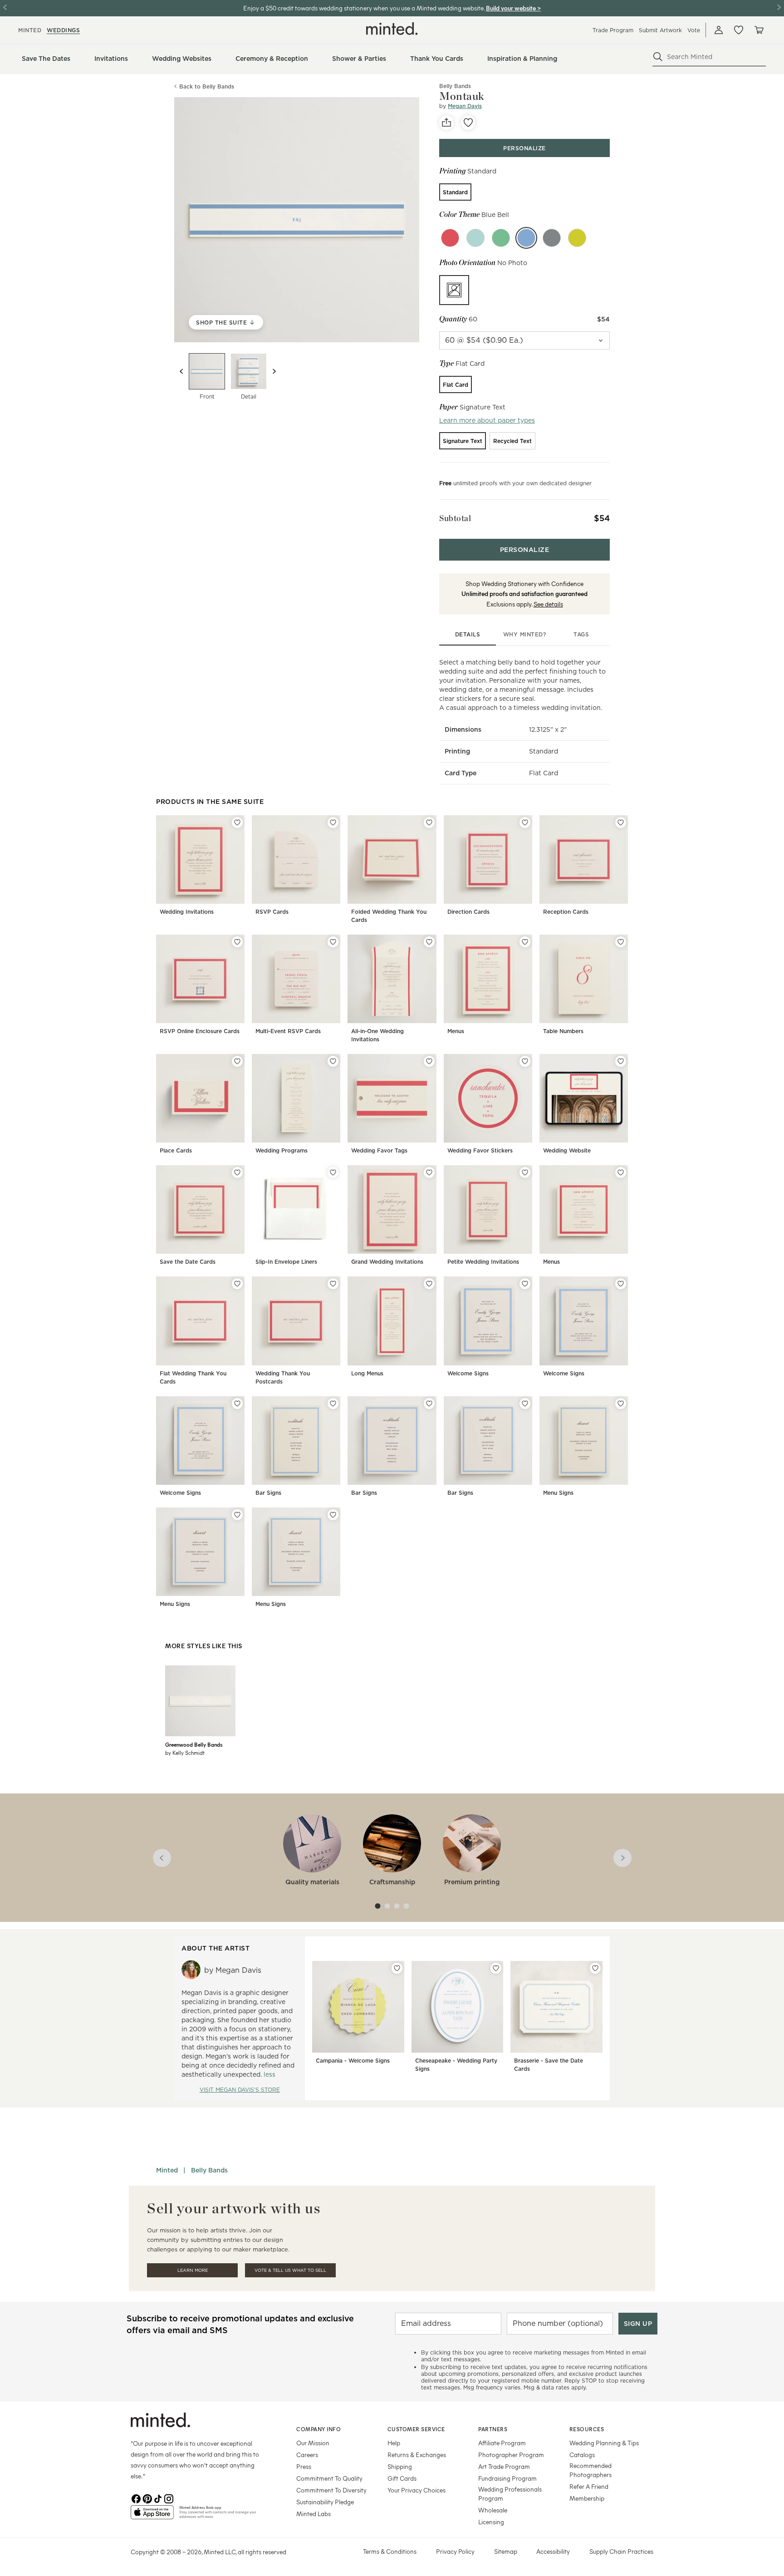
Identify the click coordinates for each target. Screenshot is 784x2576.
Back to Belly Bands (207, 86)
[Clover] (501, 238)
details (468, 634)
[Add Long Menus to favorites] (429, 1284)
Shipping (400, 2466)
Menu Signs (558, 1493)
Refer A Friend (589, 2486)
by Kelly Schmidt (185, 1753)
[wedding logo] (392, 29)
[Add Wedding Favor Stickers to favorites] (525, 1061)
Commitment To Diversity (331, 2490)
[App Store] (152, 2516)
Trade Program (613, 30)
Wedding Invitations (187, 912)
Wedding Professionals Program (510, 2494)
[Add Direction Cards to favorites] (525, 823)
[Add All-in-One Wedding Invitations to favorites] (429, 942)
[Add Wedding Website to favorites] (621, 1061)
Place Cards (176, 1150)
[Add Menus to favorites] (525, 942)
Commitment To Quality (329, 2478)
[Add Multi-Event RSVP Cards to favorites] (333, 942)
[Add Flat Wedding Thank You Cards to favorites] (237, 1284)
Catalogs (582, 2455)
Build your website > (513, 8)
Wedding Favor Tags (379, 1150)
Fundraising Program (507, 2478)
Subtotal (455, 518)
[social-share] (446, 123)
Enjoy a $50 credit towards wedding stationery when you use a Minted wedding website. (364, 8)
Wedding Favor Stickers (480, 1150)
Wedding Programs (282, 1150)
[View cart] (759, 30)
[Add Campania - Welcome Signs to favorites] (397, 1968)
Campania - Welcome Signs (353, 2061)
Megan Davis (465, 106)
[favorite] (468, 123)
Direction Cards (468, 912)
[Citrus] (577, 238)
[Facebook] (136, 2498)
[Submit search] (658, 57)
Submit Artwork (660, 30)
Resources (587, 2429)
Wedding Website (567, 1150)
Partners (493, 2429)
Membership (587, 2498)
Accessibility (553, 2551)
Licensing (491, 2522)
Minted (167, 2170)
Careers (307, 2455)
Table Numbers (563, 1031)
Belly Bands (209, 2170)
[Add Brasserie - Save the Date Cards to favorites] (595, 1968)
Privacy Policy (455, 2551)
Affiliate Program (502, 2443)
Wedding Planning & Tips (604, 2443)
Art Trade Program (504, 2466)
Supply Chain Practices (621, 2551)
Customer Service (416, 2429)
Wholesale (493, 2510)
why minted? (525, 634)
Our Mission (313, 2443)
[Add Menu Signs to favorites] (621, 1404)
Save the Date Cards (188, 1262)
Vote (694, 30)
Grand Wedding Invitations (387, 1262)
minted (30, 30)
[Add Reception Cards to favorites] (621, 823)
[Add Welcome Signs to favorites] (525, 1284)
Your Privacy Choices (416, 2490)
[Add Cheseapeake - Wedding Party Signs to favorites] (496, 1968)
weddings (63, 30)
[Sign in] (719, 30)
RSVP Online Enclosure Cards (200, 1031)
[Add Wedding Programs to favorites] (333, 1061)
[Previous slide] (181, 371)
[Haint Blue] (475, 238)
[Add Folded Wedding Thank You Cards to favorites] (429, 823)
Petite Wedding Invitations (483, 1262)
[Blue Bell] (526, 238)
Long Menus (367, 1373)
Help (394, 2443)
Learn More (193, 2270)
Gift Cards (402, 2478)
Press (304, 2466)
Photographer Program (511, 2455)
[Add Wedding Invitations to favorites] (237, 823)
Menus (456, 1031)
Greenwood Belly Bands (194, 1744)
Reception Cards (566, 912)
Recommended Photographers (590, 2470)
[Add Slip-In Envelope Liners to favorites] (333, 1172)
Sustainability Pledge (325, 2502)
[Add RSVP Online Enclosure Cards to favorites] (237, 942)
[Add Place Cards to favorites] (237, 1061)
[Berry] (450, 238)
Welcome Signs (468, 1373)
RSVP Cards (272, 912)
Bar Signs (268, 1493)
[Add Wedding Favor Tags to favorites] (429, 1061)
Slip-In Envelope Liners (286, 1262)
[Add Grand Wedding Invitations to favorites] (429, 1172)
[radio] (455, 192)
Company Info (318, 2429)
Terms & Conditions (390, 2551)
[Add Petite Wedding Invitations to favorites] (525, 1172)
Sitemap (506, 2551)
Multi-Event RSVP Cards (288, 1031)
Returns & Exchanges (417, 2455)
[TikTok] (158, 2498)
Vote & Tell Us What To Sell (290, 2270)
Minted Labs (314, 2514)
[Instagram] (169, 2498)
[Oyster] (552, 238)
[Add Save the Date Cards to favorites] (237, 1172)
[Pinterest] (147, 2498)
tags (581, 634)
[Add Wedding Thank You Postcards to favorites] (333, 1284)
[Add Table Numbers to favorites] (621, 942)
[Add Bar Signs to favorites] (333, 1404)
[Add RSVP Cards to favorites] (333, 823)
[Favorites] (739, 30)
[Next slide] (274, 371)
